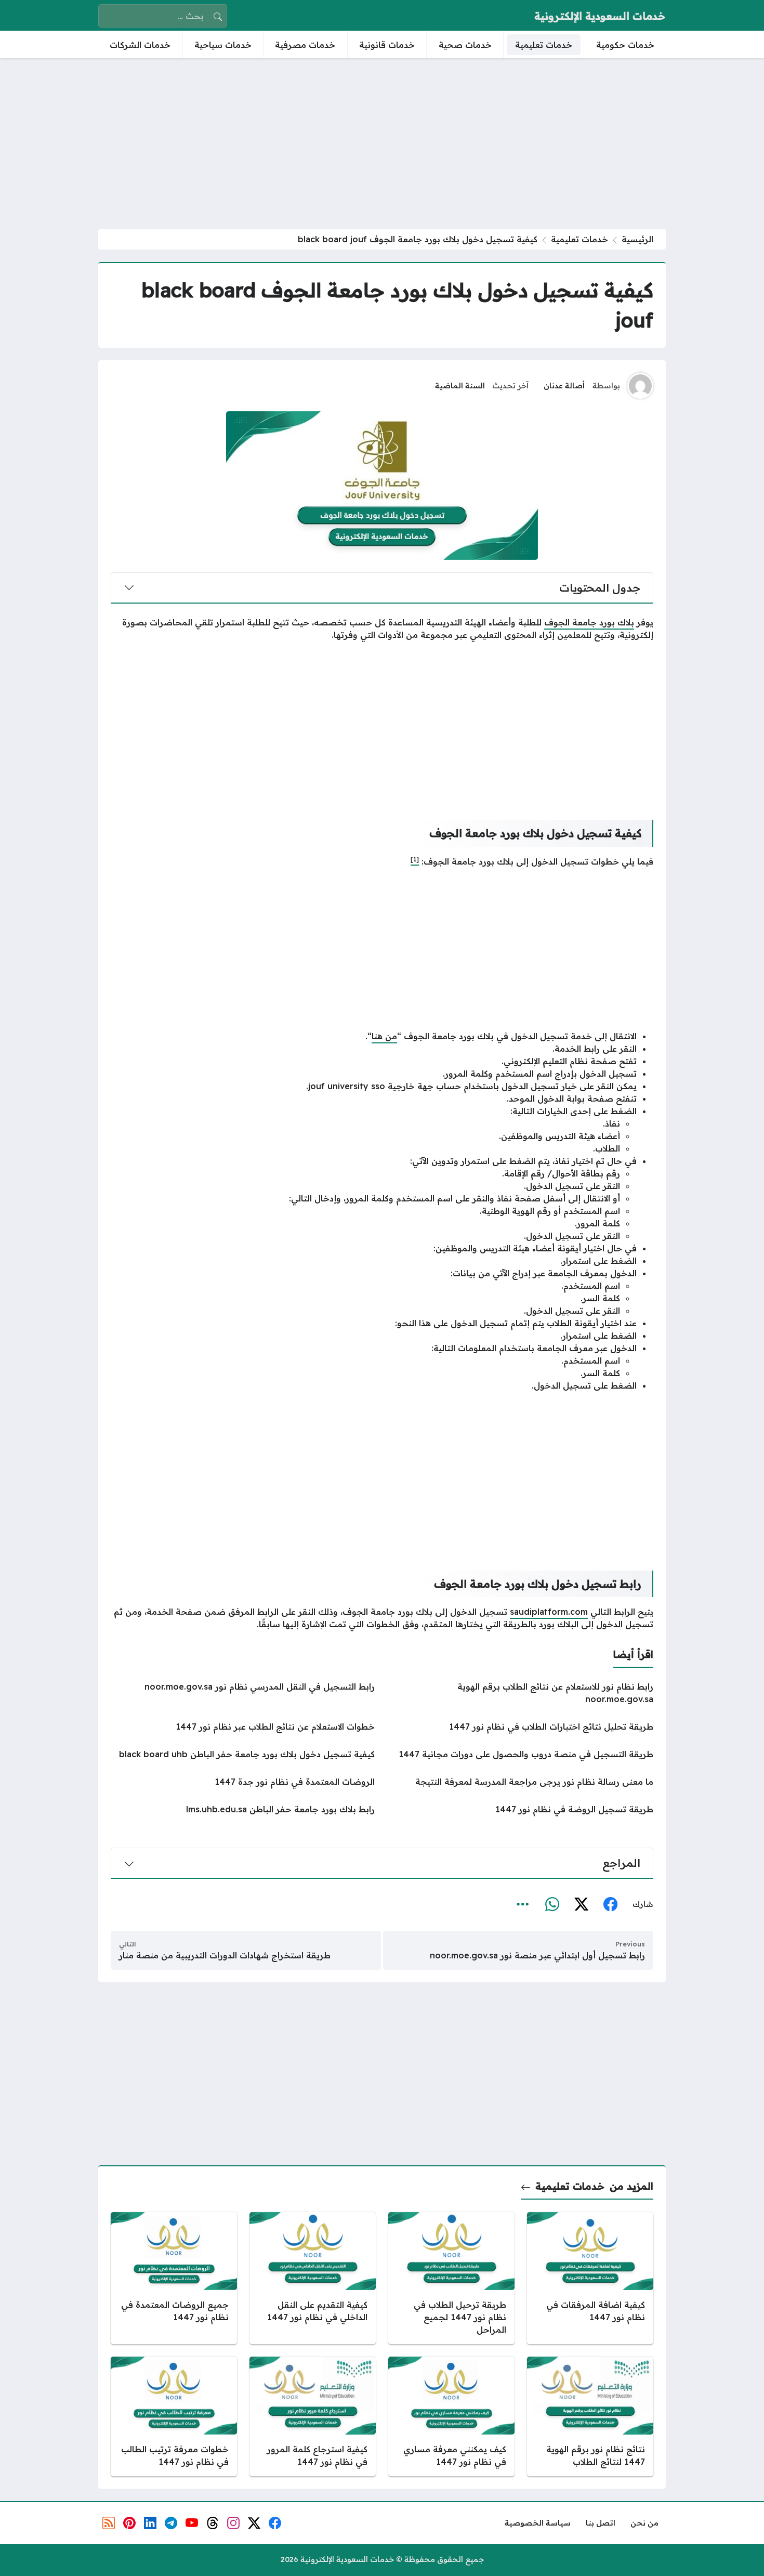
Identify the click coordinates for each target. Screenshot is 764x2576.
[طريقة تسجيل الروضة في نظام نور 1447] (521, 1809)
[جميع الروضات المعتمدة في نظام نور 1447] (174, 2278)
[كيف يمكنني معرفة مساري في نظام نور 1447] (451, 2416)
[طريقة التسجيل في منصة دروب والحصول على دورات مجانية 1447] (521, 1754)
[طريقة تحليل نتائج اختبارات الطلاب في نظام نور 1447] (521, 1727)
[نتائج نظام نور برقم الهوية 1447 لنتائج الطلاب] (590, 2416)
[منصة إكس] (581, 1905)
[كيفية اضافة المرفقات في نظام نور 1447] (590, 2278)
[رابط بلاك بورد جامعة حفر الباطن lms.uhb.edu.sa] (243, 1809)
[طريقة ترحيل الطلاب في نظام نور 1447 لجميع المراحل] (451, 2278)
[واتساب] (552, 1905)
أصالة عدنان (564, 386)
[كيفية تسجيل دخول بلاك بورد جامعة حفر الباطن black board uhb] (243, 1754)
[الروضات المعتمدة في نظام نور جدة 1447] (243, 1782)
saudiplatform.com (549, 1612)
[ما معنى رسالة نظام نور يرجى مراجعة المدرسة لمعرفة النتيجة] (521, 1782)
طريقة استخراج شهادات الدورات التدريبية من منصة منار (225, 1955)
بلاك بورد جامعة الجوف (589, 622)
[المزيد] (523, 1905)
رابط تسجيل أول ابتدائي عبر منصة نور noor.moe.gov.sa (537, 1955)
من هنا (384, 1036)
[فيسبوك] (610, 1905)
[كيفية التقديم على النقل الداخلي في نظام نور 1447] (313, 2278)
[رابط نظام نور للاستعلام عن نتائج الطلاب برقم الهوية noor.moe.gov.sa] (521, 1693)
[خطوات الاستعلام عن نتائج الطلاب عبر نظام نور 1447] (243, 1727)
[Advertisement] (382, 143)
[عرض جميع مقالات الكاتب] (640, 386)
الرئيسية (637, 239)
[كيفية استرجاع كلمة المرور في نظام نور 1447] (313, 2416)
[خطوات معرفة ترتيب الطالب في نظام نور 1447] (174, 2416)
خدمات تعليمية (579, 239)
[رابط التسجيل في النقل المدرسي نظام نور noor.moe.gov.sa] (243, 1693)
